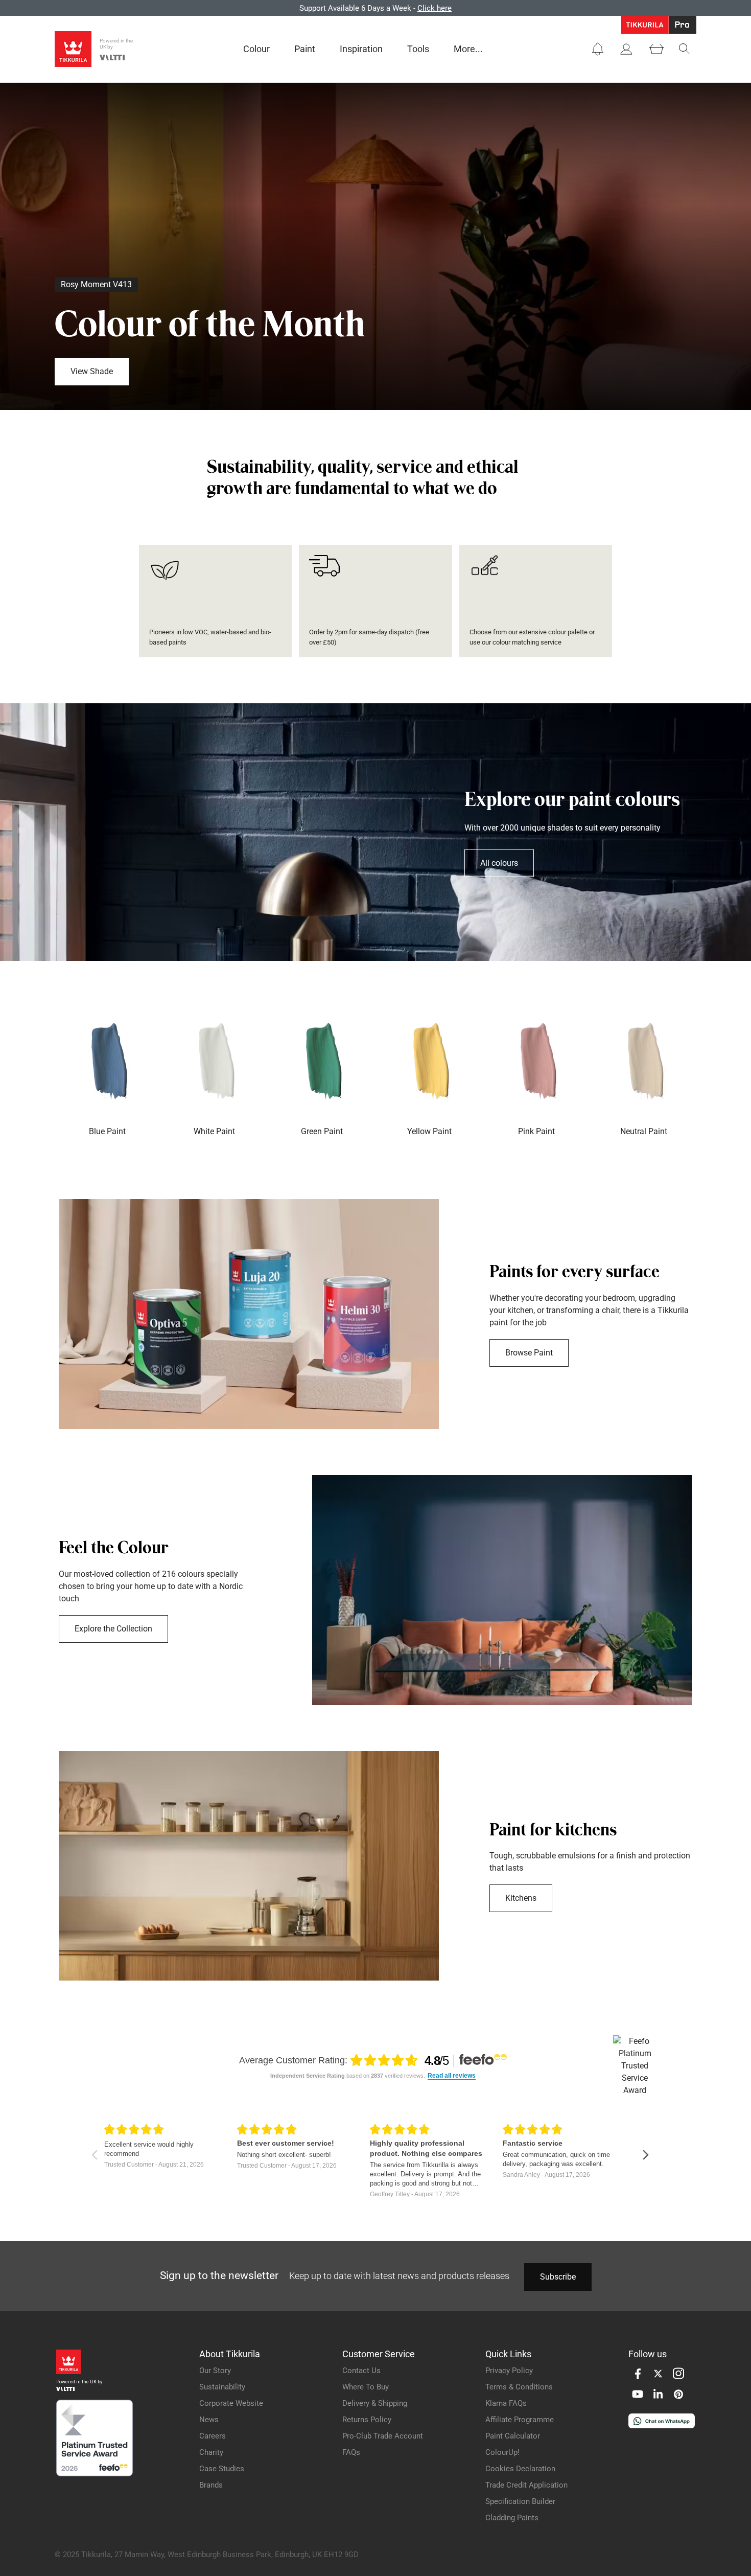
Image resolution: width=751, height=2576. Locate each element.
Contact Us (361, 2371)
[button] (598, 49)
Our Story (215, 2371)
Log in (576, 8)
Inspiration (361, 49)
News (209, 2420)
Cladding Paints (512, 2518)
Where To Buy (366, 2387)
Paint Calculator (513, 2436)
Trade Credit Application (526, 2485)
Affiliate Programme (520, 2420)
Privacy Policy (509, 2371)
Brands (211, 2485)
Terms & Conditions (519, 2387)
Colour (256, 49)
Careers (213, 2436)
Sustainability (222, 2387)
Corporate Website (231, 2403)
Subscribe (558, 2277)
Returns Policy (367, 2420)
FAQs (351, 2452)
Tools (418, 49)
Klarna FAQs (506, 2403)
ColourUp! (502, 2452)
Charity (211, 2452)
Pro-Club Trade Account (383, 2436)
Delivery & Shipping (375, 2403)
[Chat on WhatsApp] (662, 2425)
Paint (305, 49)
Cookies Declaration (520, 2469)
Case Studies (222, 2469)
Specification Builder (520, 2501)
